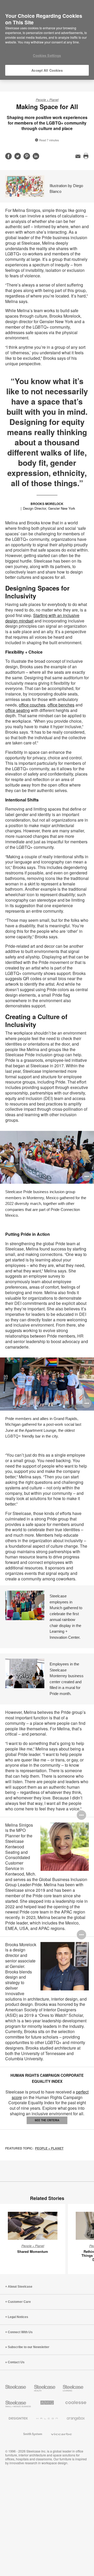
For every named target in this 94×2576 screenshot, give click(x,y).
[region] (47, 40)
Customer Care (19, 2302)
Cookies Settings (47, 55)
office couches (32, 705)
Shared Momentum (33, 2251)
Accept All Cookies (47, 70)
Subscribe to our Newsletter (29, 2347)
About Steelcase (20, 2287)
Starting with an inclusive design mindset (42, 618)
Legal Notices (18, 2317)
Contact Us (16, 2362)
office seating (17, 710)
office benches (61, 705)
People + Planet (47, 100)
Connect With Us (20, 2332)
